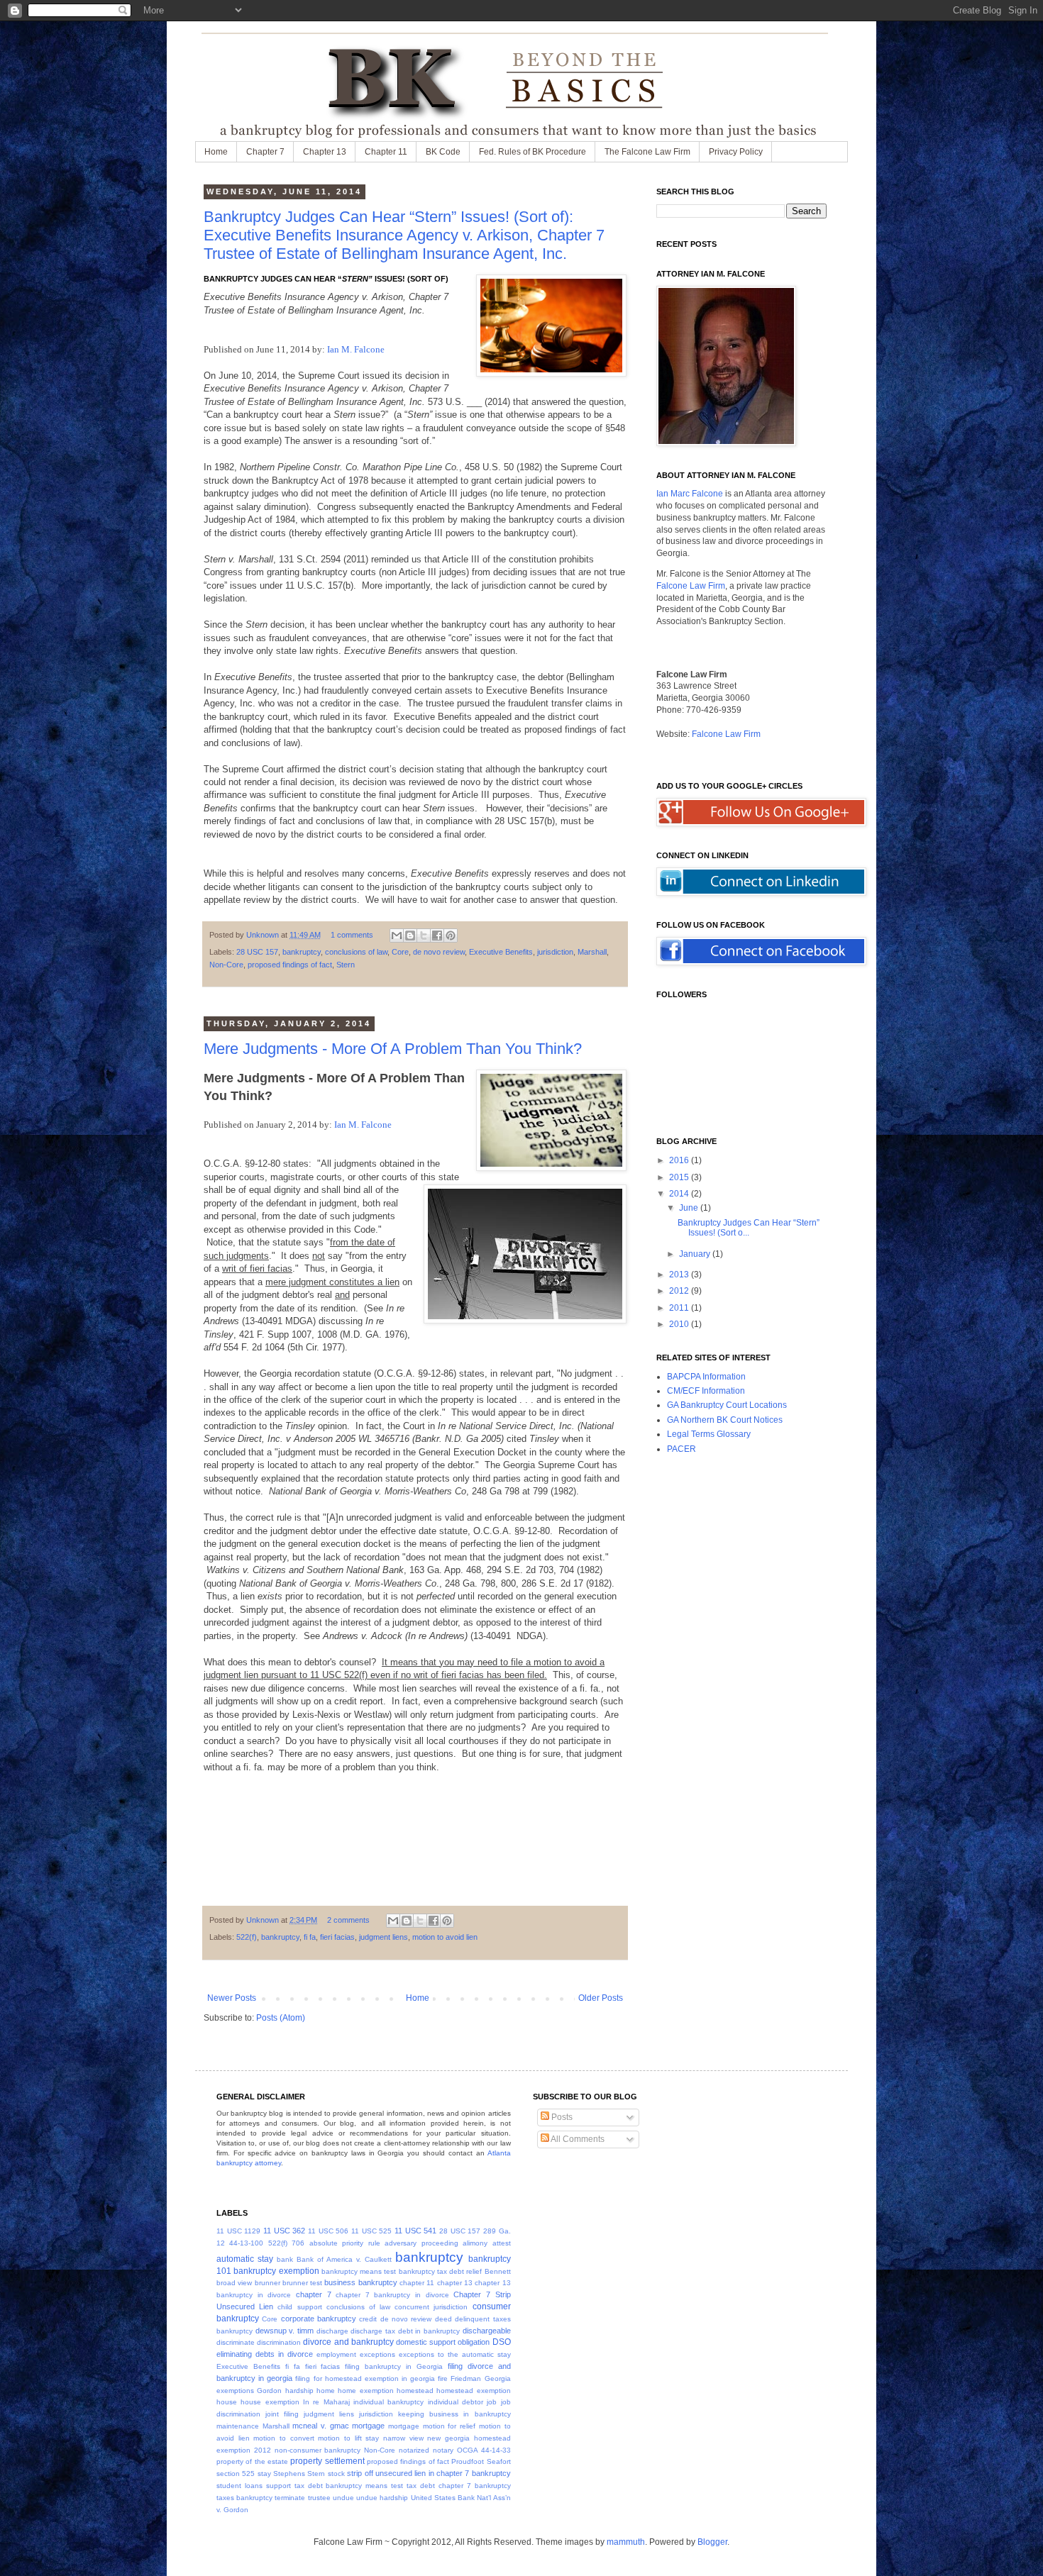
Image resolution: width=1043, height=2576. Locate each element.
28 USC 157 (257, 952)
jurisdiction (555, 952)
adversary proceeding (421, 2243)
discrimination (279, 2342)
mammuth (626, 2542)
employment (336, 2354)
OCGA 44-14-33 (484, 2450)
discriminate (236, 2342)
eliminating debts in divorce (265, 2354)
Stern (346, 965)
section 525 (236, 2474)
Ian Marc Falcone (690, 494)
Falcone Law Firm (691, 586)
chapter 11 (417, 2283)
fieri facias (337, 1937)
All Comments (577, 2139)
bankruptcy (302, 952)
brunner (267, 2283)
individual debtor (456, 2402)
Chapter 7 (265, 152)
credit (368, 2319)
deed (443, 2319)
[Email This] (397, 936)
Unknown (264, 935)
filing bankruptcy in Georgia (394, 2366)
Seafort (499, 2461)
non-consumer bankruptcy (318, 2450)
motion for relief (449, 2426)
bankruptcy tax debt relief (441, 2271)
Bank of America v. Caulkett (344, 2259)
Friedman (466, 2378)
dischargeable (487, 2331)
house (227, 2402)
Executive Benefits (501, 952)
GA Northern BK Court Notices (725, 1420)
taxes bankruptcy (244, 2498)
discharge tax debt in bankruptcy (405, 2331)
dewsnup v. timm (285, 2331)
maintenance (238, 2426)
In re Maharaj (326, 2402)
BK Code (443, 152)
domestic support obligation (443, 2342)
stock (336, 2474)
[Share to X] (424, 936)
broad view (234, 2283)
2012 (680, 1291)
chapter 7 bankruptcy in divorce (392, 2295)
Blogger (712, 2542)
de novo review (439, 952)
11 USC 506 (328, 2231)
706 (298, 2243)
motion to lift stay (348, 2438)
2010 (680, 1324)
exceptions (377, 2354)
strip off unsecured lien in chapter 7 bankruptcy (429, 2473)
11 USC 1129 (238, 2231)
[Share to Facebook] (437, 936)
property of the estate (252, 2461)
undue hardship (382, 2498)
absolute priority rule (345, 2243)
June (690, 1208)
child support (299, 2307)
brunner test (302, 2283)
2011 (680, 1308)
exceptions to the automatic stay (455, 2354)
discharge (332, 2331)
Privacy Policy (736, 152)
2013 (680, 1275)
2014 (680, 1194)
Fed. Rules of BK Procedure (532, 152)
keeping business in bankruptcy (454, 2414)
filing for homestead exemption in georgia (365, 2378)
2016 (680, 1160)
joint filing (282, 2414)
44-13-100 (246, 2243)
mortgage (404, 2426)
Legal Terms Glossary (709, 1434)
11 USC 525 (371, 2231)
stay (264, 2474)
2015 (680, 1177)
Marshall (592, 952)
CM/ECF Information (706, 1391)
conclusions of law (356, 952)
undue (343, 2498)
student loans (239, 2486)
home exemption (365, 2391)
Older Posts (601, 1998)
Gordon (269, 2391)
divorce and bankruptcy (348, 2342)
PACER (681, 1449)
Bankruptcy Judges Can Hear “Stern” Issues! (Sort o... (749, 1228)
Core (400, 952)
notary (443, 2450)
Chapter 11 (386, 152)
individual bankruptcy (388, 2402)
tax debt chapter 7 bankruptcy (459, 2486)
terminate (290, 2498)
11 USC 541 (415, 2231)
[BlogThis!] (410, 936)
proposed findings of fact (290, 965)
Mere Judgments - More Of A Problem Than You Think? (393, 1049)
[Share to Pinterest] (451, 936)
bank (285, 2259)
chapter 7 (314, 2294)
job (492, 2402)
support (278, 2486)
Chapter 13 (325, 152)
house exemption (270, 2402)
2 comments (348, 1920)
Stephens (289, 2474)
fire (443, 2378)
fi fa (310, 1937)
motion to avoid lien (445, 1937)
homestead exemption (473, 2391)
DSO (502, 2342)
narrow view (403, 2438)
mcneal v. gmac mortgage (338, 2426)
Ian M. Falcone (356, 349)
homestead (415, 2391)
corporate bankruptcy (319, 2319)
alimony (475, 2243)
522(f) (247, 1937)
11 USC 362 (284, 2231)
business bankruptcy (360, 2282)
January (696, 1254)
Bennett (498, 2271)
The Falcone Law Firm (647, 152)
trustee (319, 2498)
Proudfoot (468, 2461)
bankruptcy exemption (276, 2271)
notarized (414, 2450)
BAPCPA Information (706, 1377)
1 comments (352, 935)
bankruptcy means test (359, 2271)
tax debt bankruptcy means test (349, 2486)
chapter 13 (455, 2283)
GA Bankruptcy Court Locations (727, 1405)
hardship (299, 2391)
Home (216, 152)
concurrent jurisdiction (431, 2307)
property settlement (327, 2461)
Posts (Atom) (281, 2018)
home (326, 2391)
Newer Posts (232, 1998)
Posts (561, 2117)
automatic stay (245, 2259)
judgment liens (383, 1937)
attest (502, 2243)
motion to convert (283, 2438)
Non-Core (226, 965)
